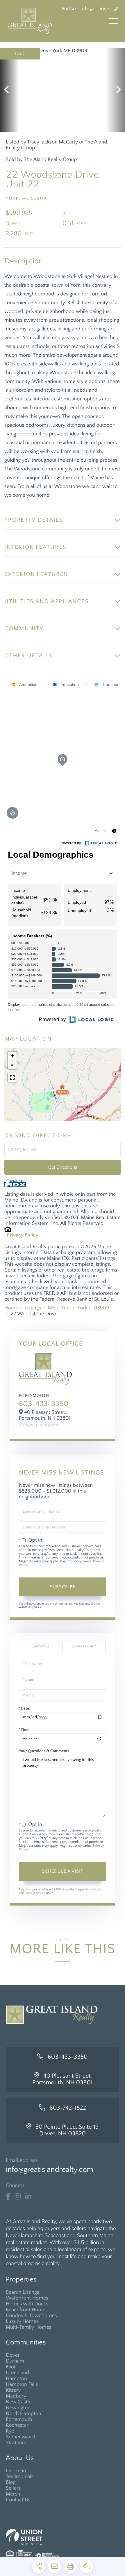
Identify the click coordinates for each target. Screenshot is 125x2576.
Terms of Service (34, 1893)
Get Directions (63, 1167)
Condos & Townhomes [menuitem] (31, 2316)
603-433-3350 (44, 1404)
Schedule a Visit (84, 1647)
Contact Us (28, 1426)
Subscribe (63, 1587)
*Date (24, 1708)
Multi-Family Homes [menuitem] (29, 2327)
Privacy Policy (23, 1235)
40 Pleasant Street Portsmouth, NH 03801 (63, 2079)
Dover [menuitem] (13, 2355)
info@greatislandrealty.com (50, 2170)
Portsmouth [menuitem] (19, 2419)
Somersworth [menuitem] (21, 2437)
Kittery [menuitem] (13, 2390)
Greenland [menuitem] (17, 2373)
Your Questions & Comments (44, 1751)
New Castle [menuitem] (19, 2402)
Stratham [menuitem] (16, 2443)
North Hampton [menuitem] (24, 2414)
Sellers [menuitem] (13, 2488)
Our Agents (49, 1426)
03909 (101, 1308)
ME (51, 1308)
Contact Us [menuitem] (18, 2500)
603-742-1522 (68, 2108)
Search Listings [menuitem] (23, 2292)
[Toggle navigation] (113, 21)
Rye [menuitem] (10, 2431)
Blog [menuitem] (11, 2482)
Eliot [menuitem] (11, 2367)
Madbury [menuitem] (16, 2396)
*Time (24, 1730)
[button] (9, 90)
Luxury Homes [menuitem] (22, 2321)
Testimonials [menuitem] (20, 2477)
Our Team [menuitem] (17, 2471)
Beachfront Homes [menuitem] (27, 2310)
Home (11, 1308)
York (66, 1308)
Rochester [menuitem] (17, 2425)
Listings (33, 1308)
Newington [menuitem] (18, 2408)
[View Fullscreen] (12, 1078)
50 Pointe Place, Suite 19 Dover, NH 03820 (67, 2130)
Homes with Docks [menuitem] (27, 2304)
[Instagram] (18, 2197)
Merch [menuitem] (13, 2494)
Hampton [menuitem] (16, 2379)
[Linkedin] (28, 2197)
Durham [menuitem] (15, 2361)
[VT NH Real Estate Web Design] (63, 2537)
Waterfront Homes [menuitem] (27, 2298)
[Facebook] (8, 2197)
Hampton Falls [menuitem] (22, 2384)
